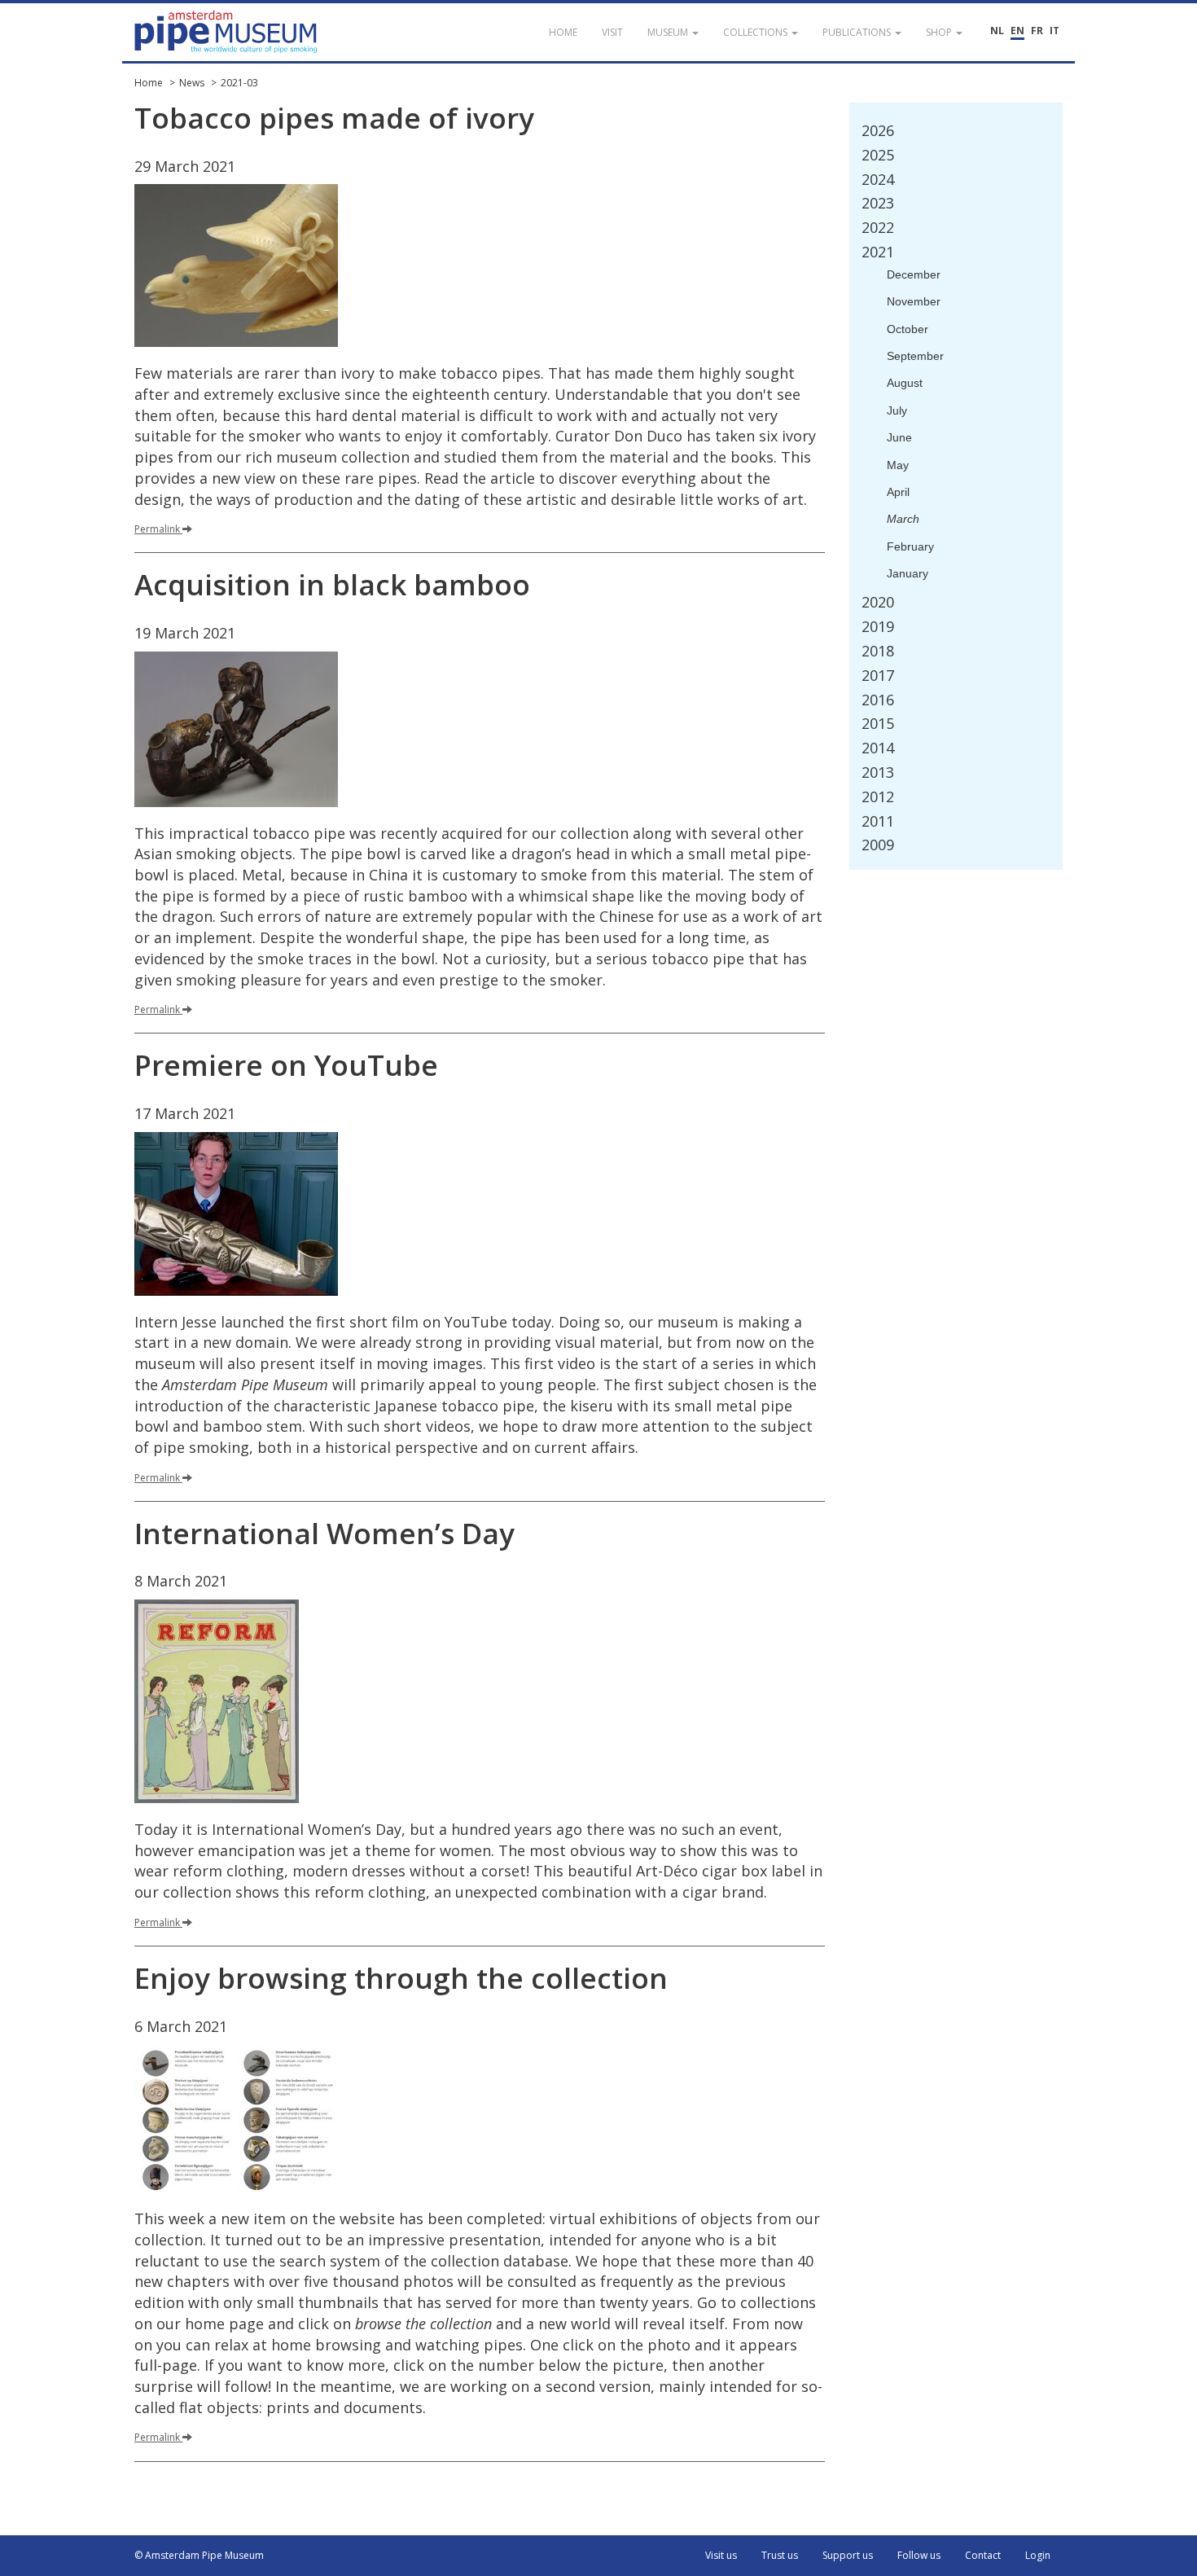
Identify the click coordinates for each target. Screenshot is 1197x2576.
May (898, 465)
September (915, 356)
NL (997, 31)
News (192, 83)
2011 (878, 821)
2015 (878, 723)
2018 (878, 651)
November (914, 301)
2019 (878, 626)
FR (1037, 31)
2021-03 (239, 83)
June (899, 437)
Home (149, 83)
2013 (878, 772)
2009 (878, 845)
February (910, 546)
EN (1017, 31)
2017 (878, 675)
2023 (878, 203)
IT (1054, 31)
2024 (878, 179)
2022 (878, 227)
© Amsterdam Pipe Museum (199, 2555)
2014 (878, 748)
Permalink (157, 529)
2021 (878, 252)
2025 (878, 155)
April (898, 492)
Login (1038, 2555)
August (905, 383)
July (897, 410)
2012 (878, 796)
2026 (878, 130)
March (903, 519)
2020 (878, 602)
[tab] (956, 131)
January (908, 573)
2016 (878, 700)
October (908, 329)
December (914, 274)
